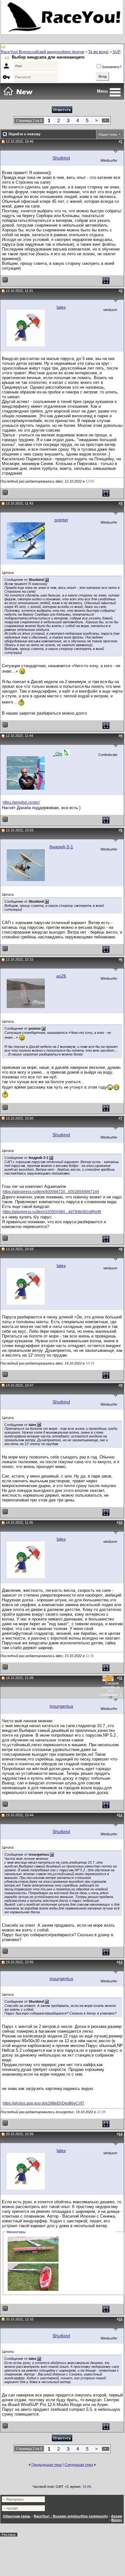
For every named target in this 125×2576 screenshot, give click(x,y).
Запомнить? (112, 67)
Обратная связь (17, 2516)
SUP (117, 52)
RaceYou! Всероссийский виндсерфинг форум (42, 52)
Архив (117, 2516)
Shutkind (61, 158)
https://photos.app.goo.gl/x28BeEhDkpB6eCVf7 (43, 2103)
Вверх (117, 2520)
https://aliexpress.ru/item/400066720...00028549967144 (51, 1192)
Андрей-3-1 (61, 847)
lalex (61, 307)
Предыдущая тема (47, 2465)
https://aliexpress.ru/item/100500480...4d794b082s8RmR (52, 1212)
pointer (61, 520)
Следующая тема (79, 2465)
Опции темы (108, 134)
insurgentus (61, 1706)
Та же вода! (98, 52)
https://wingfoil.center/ (21, 802)
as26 (61, 976)
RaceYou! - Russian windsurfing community (71, 2516)
